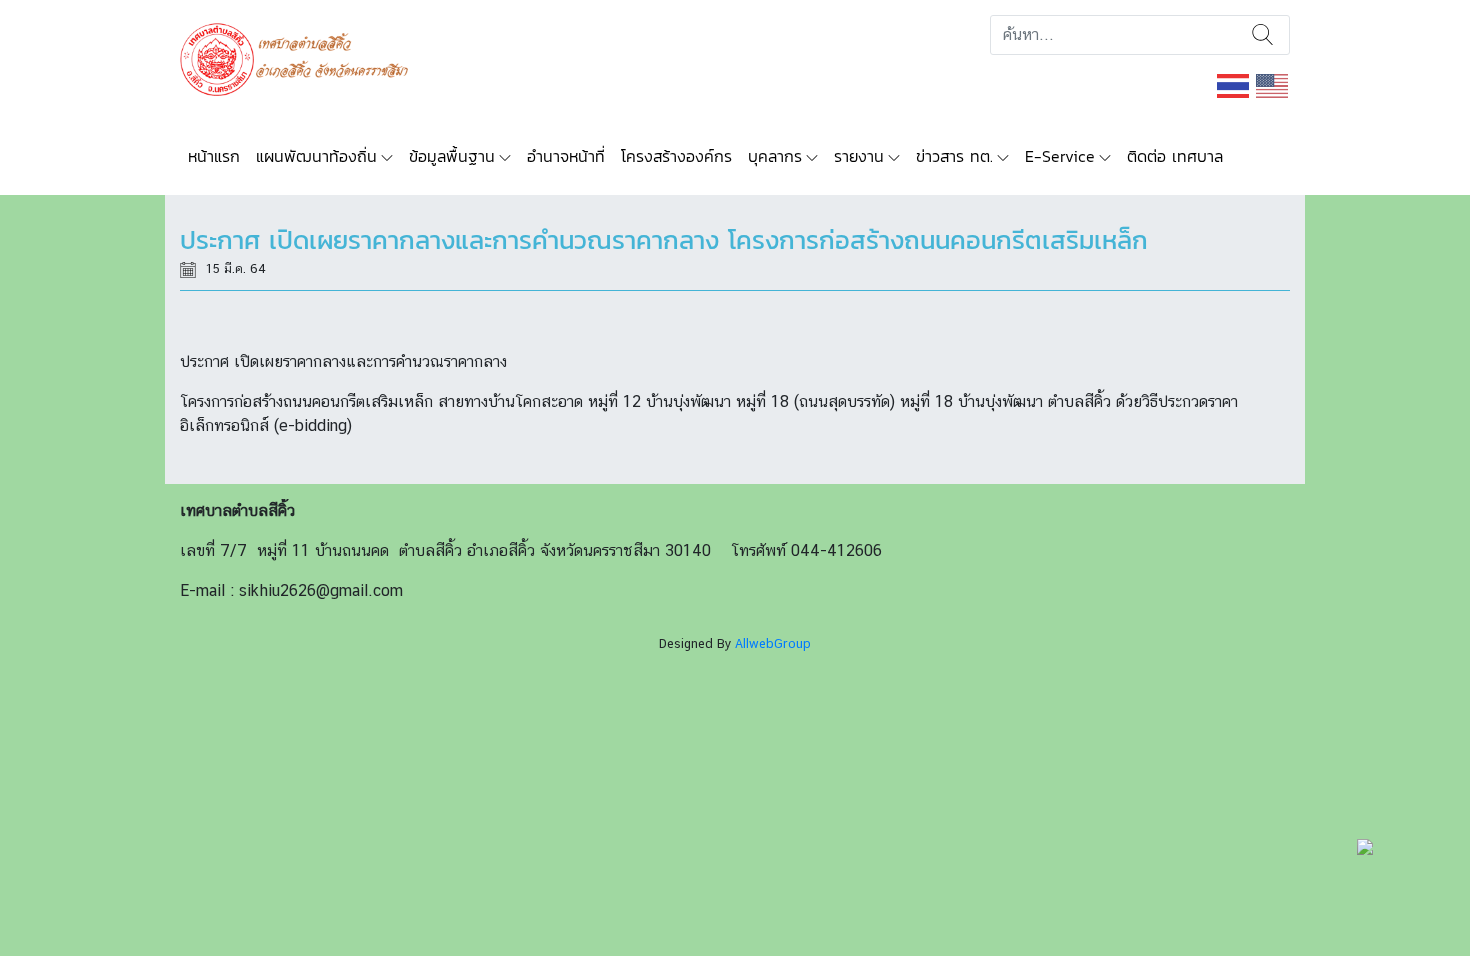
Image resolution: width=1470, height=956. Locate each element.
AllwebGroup (773, 643)
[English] (1273, 84)
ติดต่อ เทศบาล (1175, 156)
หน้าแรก (214, 156)
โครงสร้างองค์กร (676, 156)
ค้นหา (1262, 35)
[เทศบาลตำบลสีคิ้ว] (301, 57)
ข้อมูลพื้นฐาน (452, 156)
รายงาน (859, 156)
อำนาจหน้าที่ (566, 156)
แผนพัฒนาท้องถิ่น (316, 156)
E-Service (1060, 156)
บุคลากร (775, 156)
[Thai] (1234, 84)
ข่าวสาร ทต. (954, 156)
